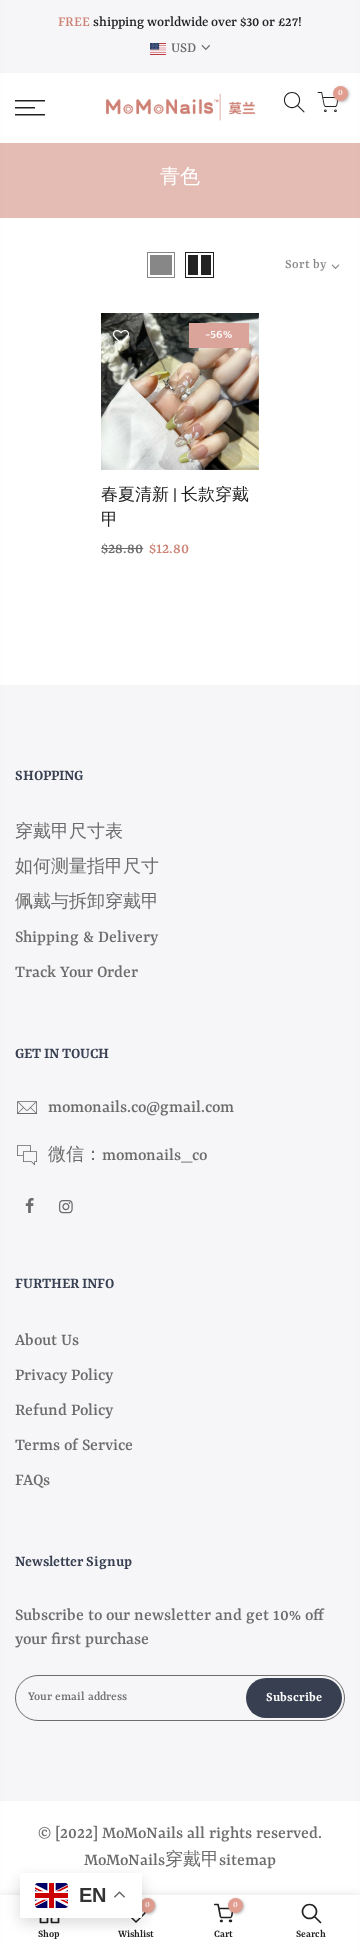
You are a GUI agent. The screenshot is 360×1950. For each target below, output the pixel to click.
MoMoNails (124, 1861)
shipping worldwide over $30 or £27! (180, 22)
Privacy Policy (64, 1376)
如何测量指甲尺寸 (87, 868)
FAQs (32, 1481)
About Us (47, 1341)
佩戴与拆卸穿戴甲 (87, 903)
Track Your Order (76, 973)
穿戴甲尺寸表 (69, 833)
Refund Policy (64, 1411)
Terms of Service (74, 1446)
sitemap (247, 1861)
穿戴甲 (192, 1861)
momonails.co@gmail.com (141, 1108)
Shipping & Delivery (86, 938)
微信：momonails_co (127, 1156)
